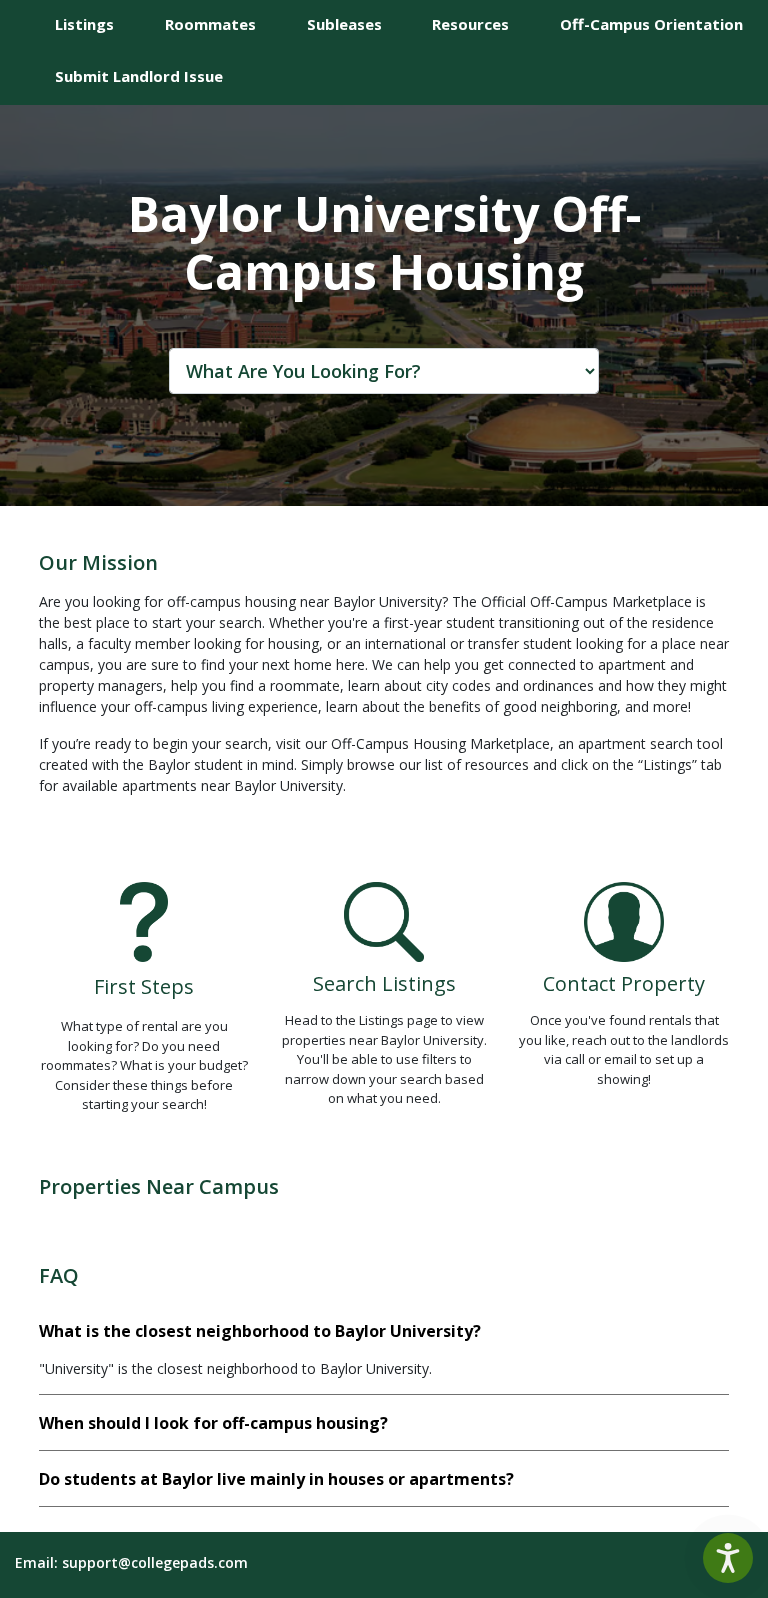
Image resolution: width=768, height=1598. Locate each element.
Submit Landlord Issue (139, 76)
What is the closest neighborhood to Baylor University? (260, 1331)
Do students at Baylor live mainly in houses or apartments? (276, 1479)
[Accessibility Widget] (728, 1558)
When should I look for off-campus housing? (213, 1423)
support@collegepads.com (155, 1562)
